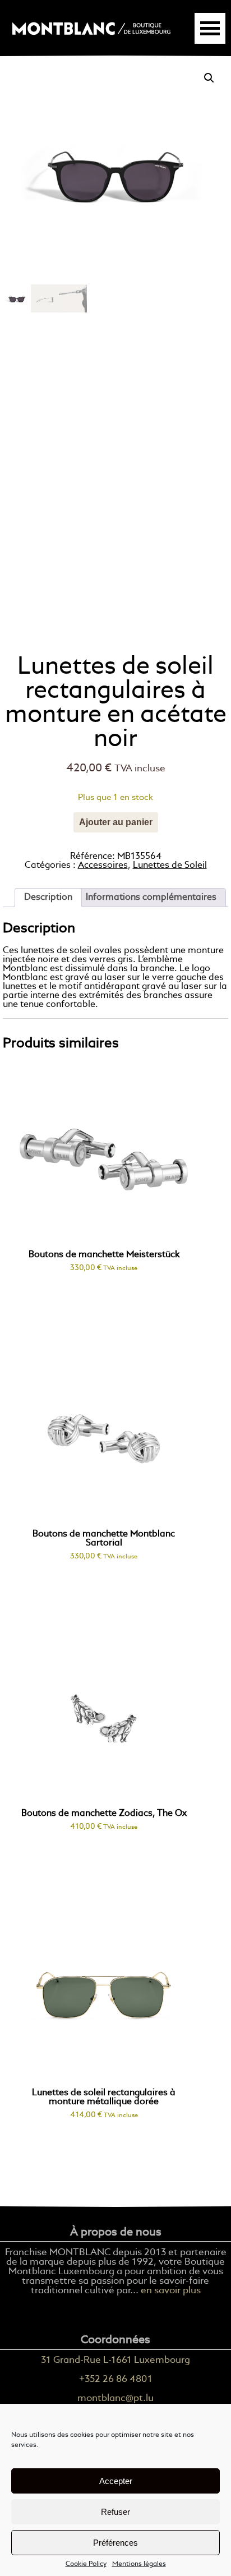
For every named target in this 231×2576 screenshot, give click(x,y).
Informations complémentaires (151, 898)
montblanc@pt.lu (115, 2398)
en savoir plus (171, 2291)
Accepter (116, 2481)
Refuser (115, 2512)
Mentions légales (139, 2564)
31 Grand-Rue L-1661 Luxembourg (115, 2360)
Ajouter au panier (116, 822)
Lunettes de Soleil (170, 866)
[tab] (48, 898)
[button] (209, 78)
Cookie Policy (86, 2564)
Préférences (115, 2543)
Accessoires (103, 866)
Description (48, 898)
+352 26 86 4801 (116, 2379)
